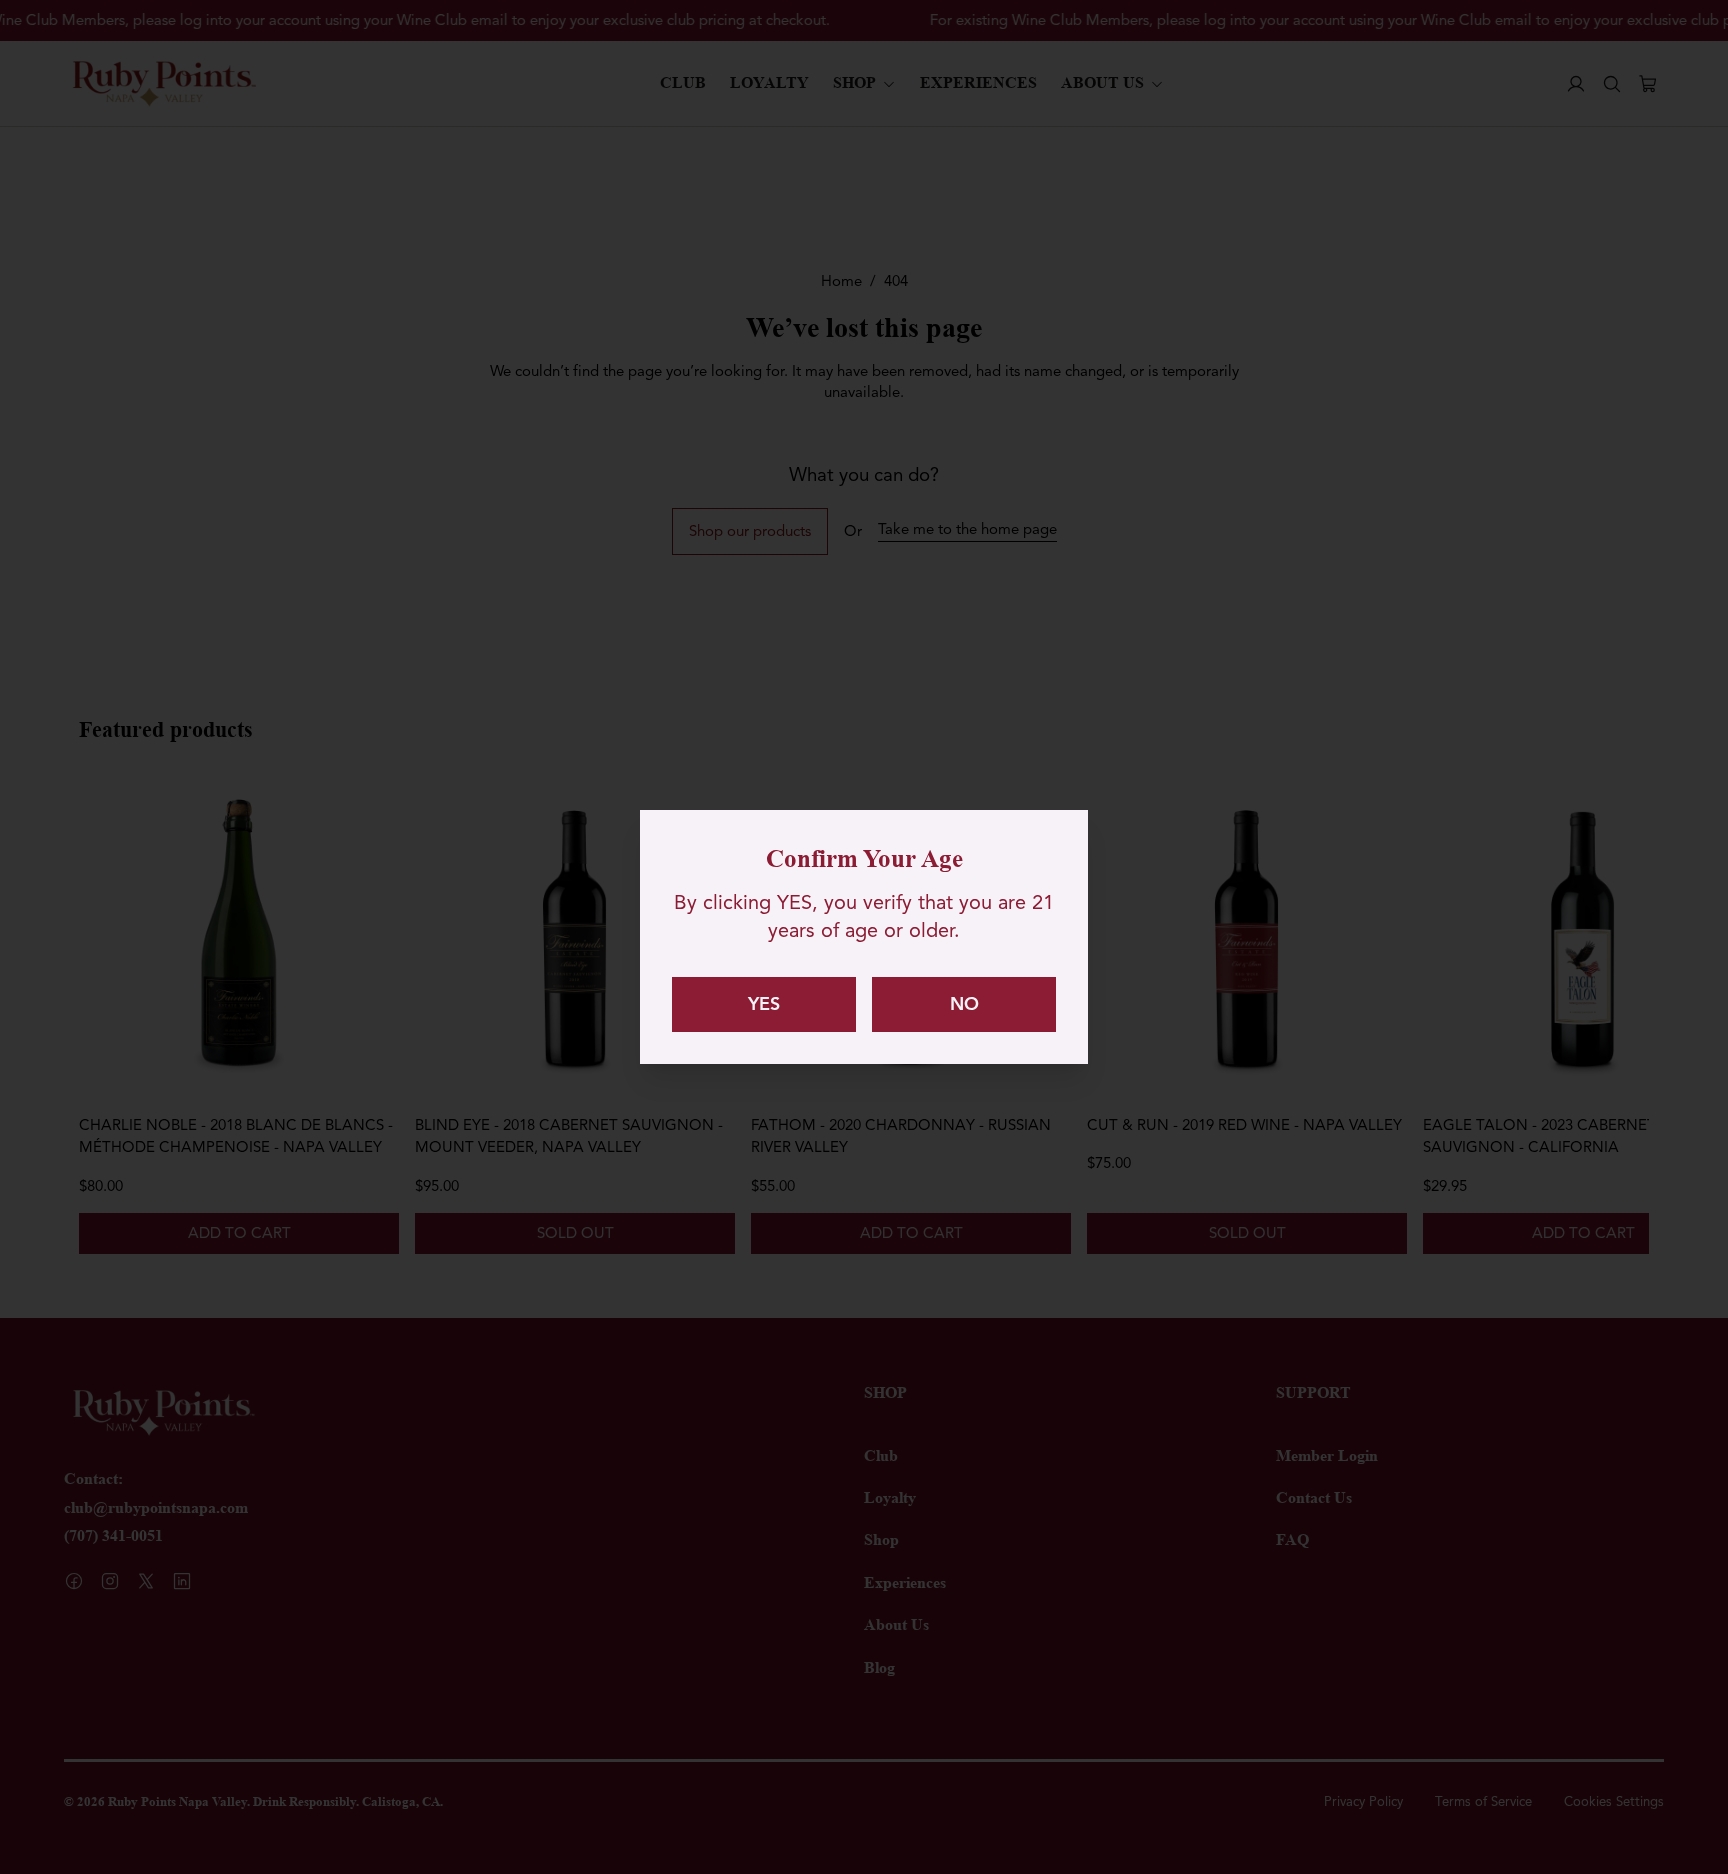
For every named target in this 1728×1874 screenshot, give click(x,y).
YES (764, 1004)
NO (964, 1004)
